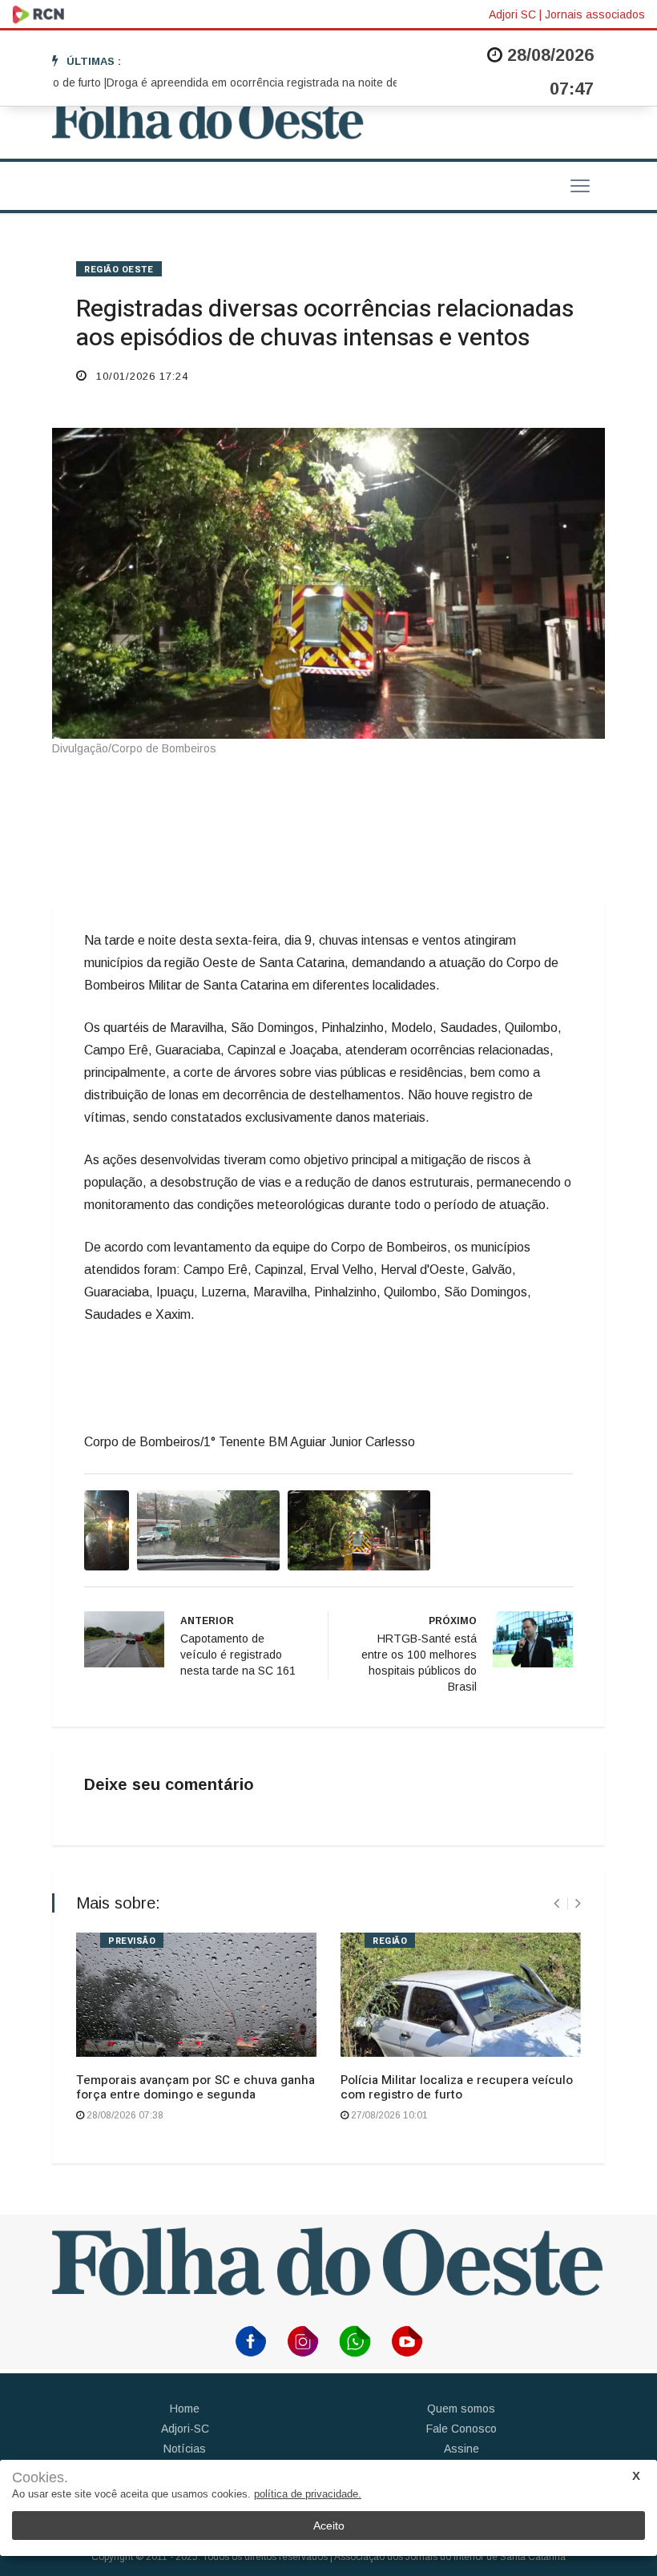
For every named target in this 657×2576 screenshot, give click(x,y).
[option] (251, 83)
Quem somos (461, 2409)
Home (185, 2409)
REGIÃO (390, 1941)
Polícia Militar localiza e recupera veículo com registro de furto (457, 2087)
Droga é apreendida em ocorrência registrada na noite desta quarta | (251, 83)
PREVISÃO (132, 1941)
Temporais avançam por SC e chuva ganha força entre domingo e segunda (195, 2087)
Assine (462, 2449)
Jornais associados (595, 14)
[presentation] (556, 1903)
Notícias (185, 2449)
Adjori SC (512, 14)
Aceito (329, 2526)
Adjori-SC (185, 2429)
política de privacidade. (308, 2494)
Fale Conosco (462, 2429)
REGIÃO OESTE (119, 270)
